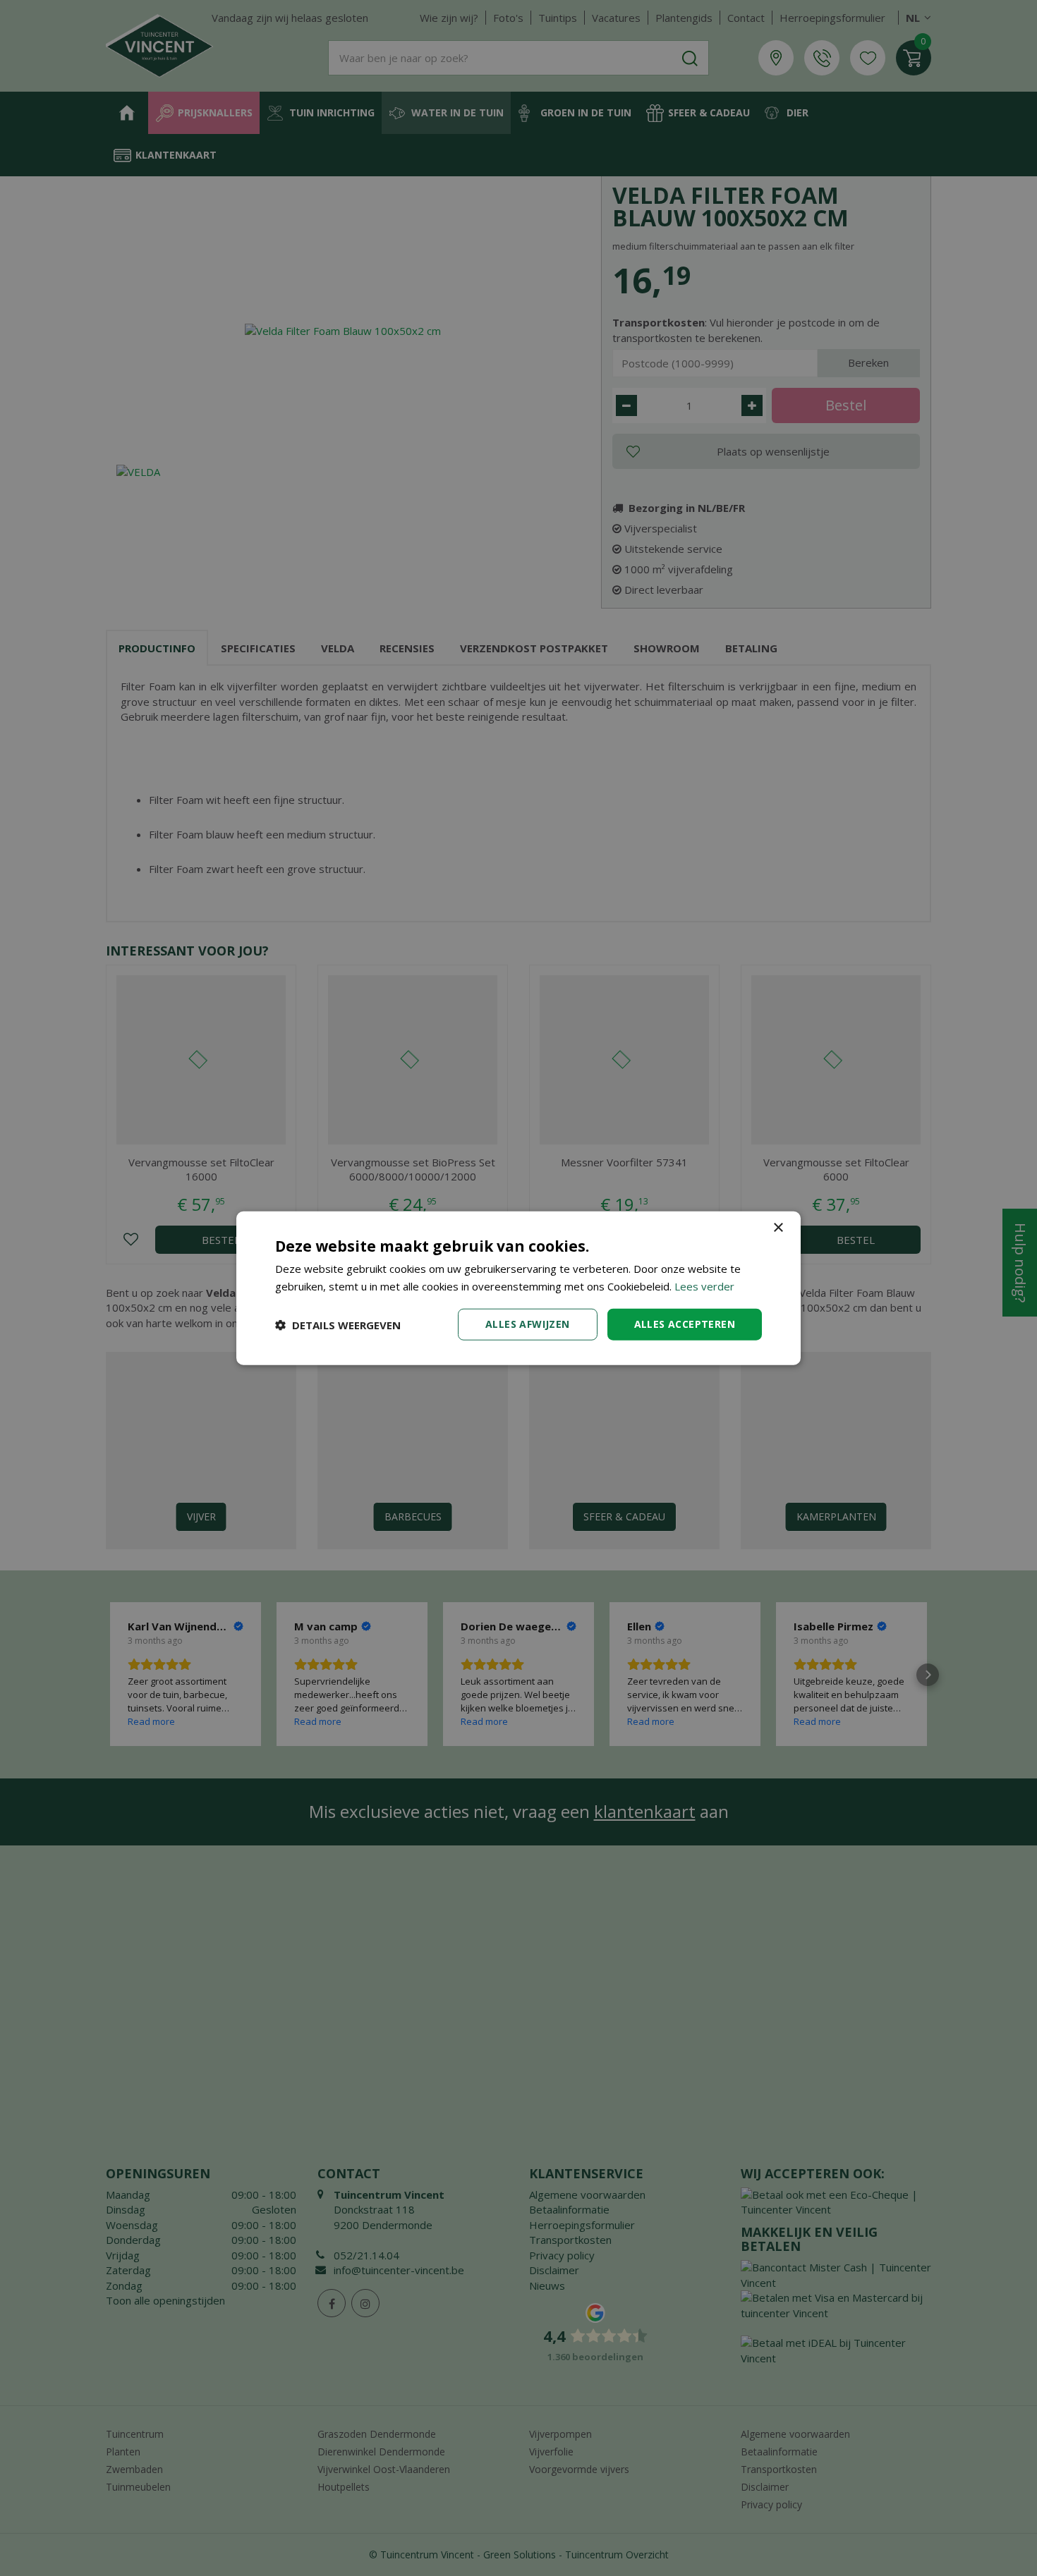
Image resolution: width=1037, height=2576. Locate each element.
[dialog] (518, 1288)
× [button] (778, 1227)
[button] (338, 1324)
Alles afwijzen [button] (528, 1324)
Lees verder (704, 1286)
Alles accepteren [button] (685, 1324)
